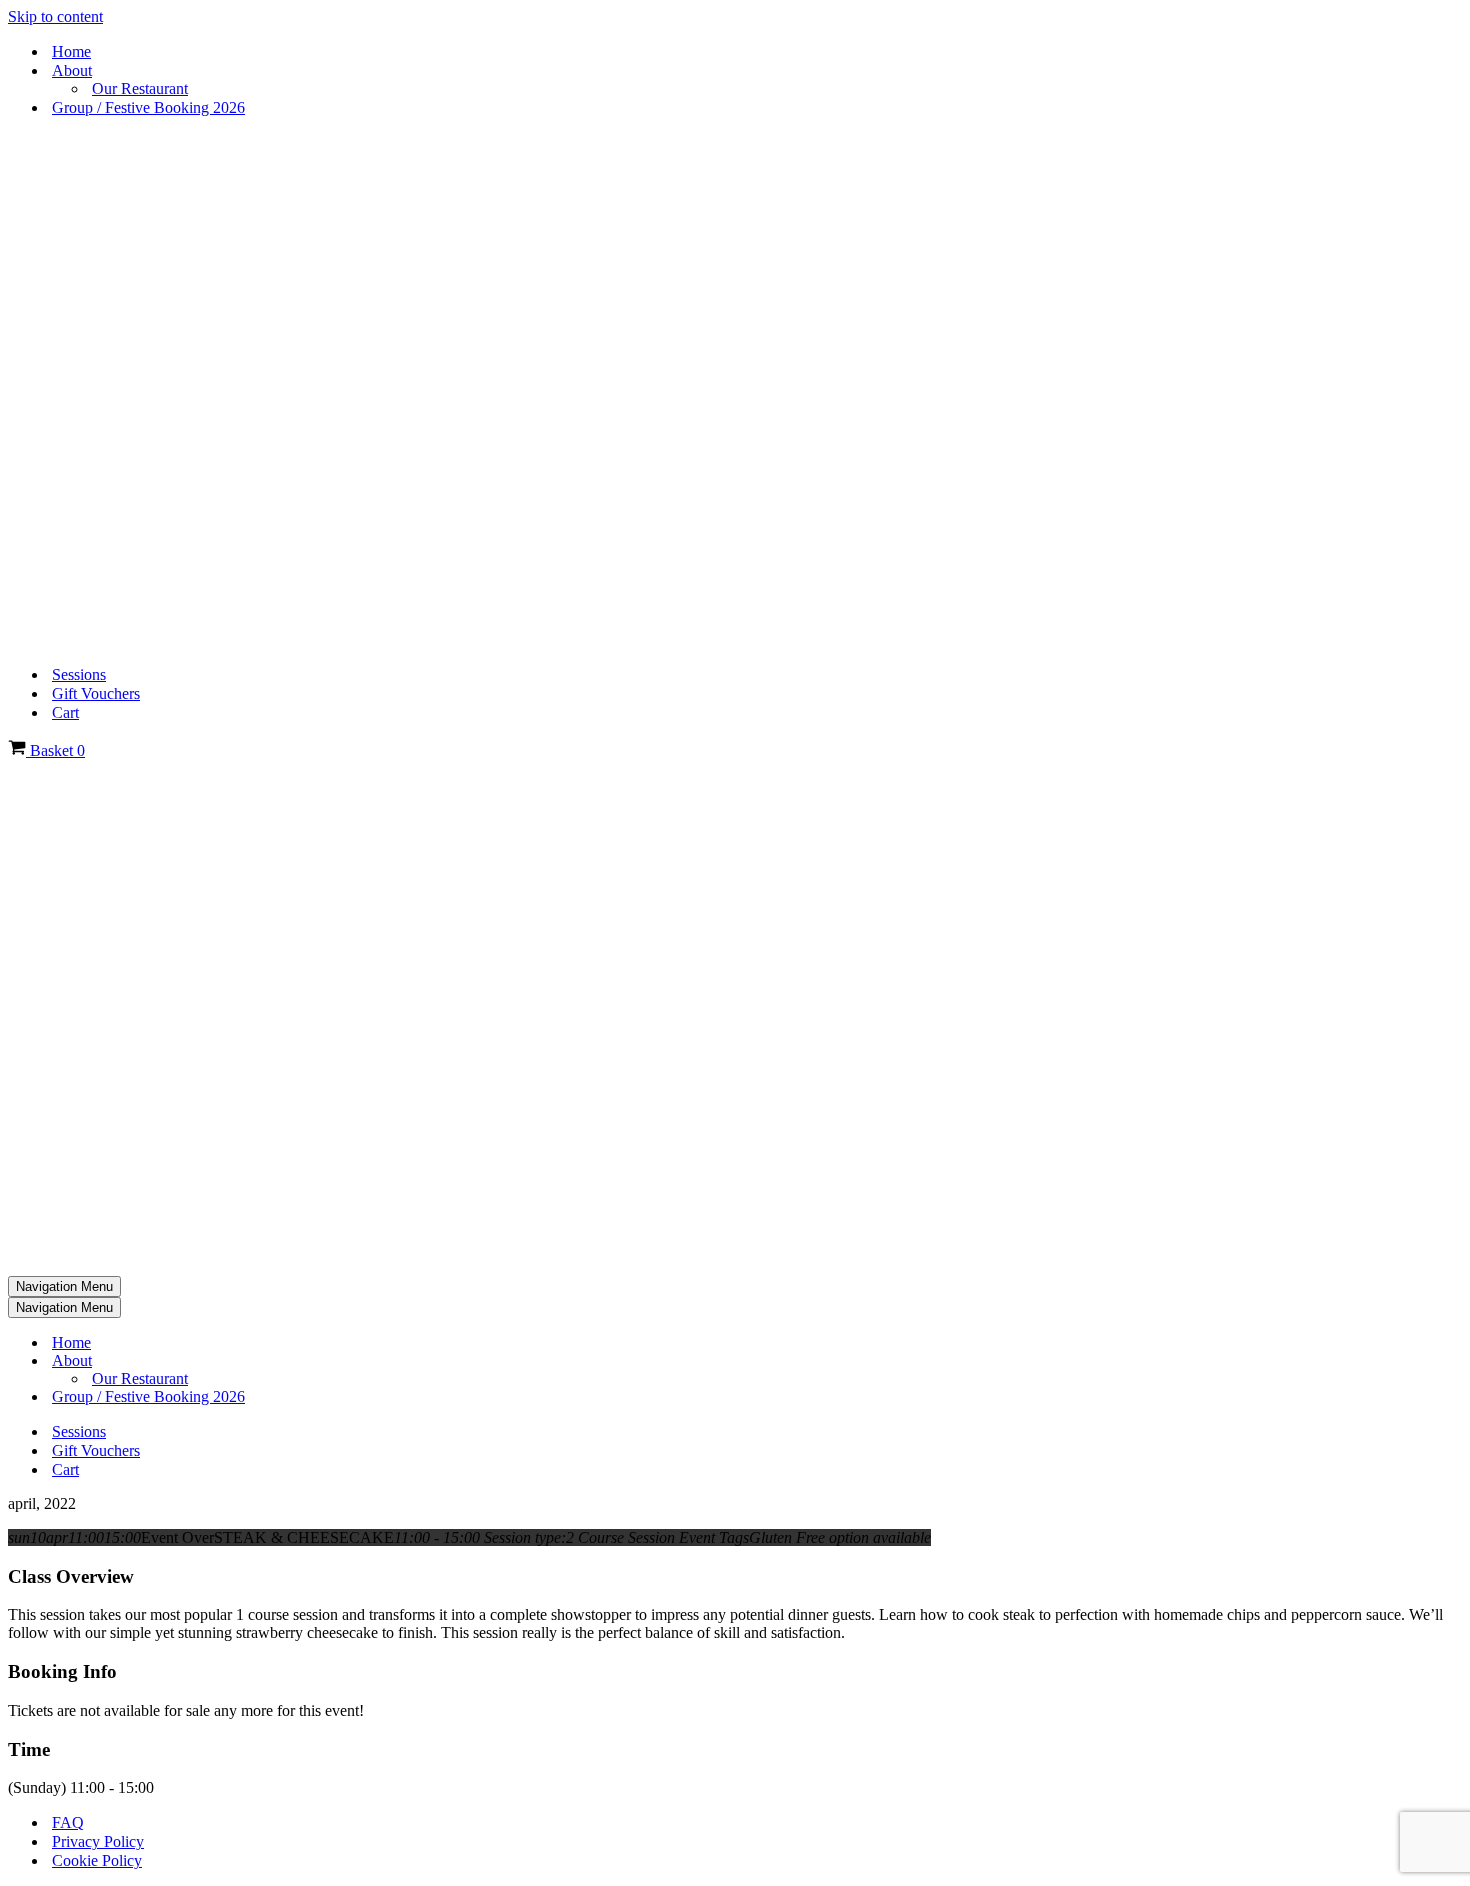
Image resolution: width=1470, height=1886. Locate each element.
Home (71, 51)
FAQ (68, 1822)
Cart (65, 712)
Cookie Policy (97, 1860)
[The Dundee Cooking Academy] (264, 639)
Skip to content (55, 16)
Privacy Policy (98, 1841)
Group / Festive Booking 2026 (148, 107)
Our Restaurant (140, 88)
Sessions (79, 674)
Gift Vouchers (96, 693)
